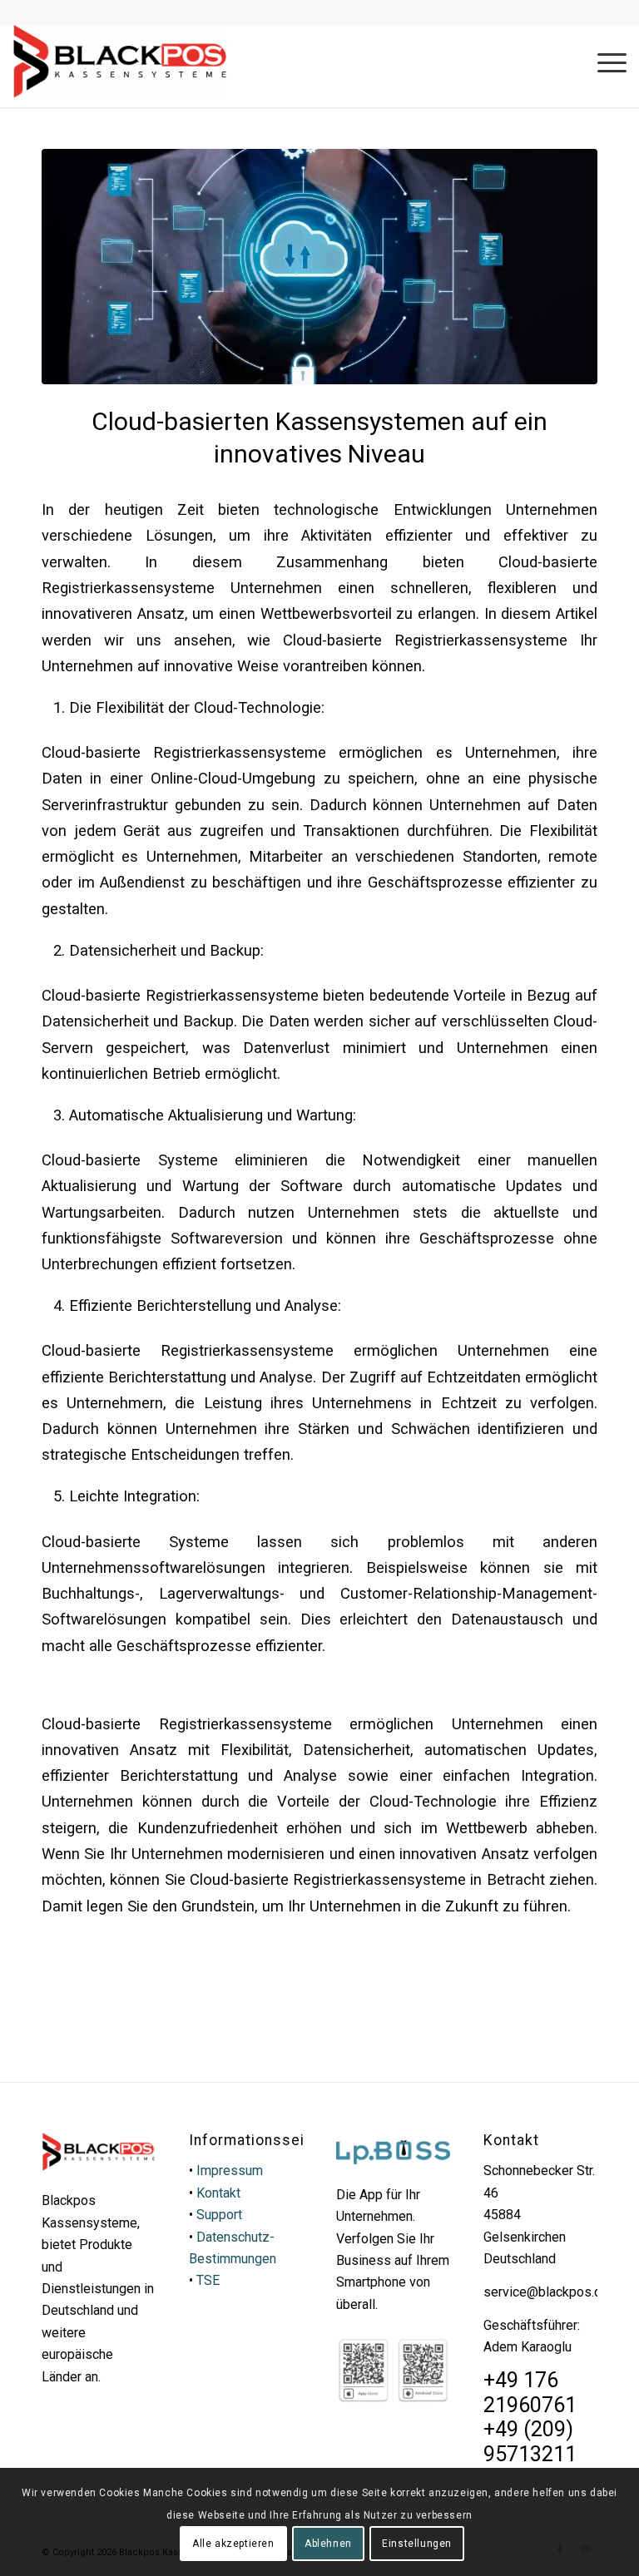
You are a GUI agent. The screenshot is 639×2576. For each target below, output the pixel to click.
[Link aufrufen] (121, 62)
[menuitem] (604, 62)
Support (219, 2215)
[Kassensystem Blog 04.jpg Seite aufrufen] (319, 267)
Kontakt (218, 2193)
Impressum (230, 2171)
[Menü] (604, 62)
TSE (208, 2280)
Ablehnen (328, 2544)
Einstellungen (417, 2544)
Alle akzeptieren (233, 2544)
